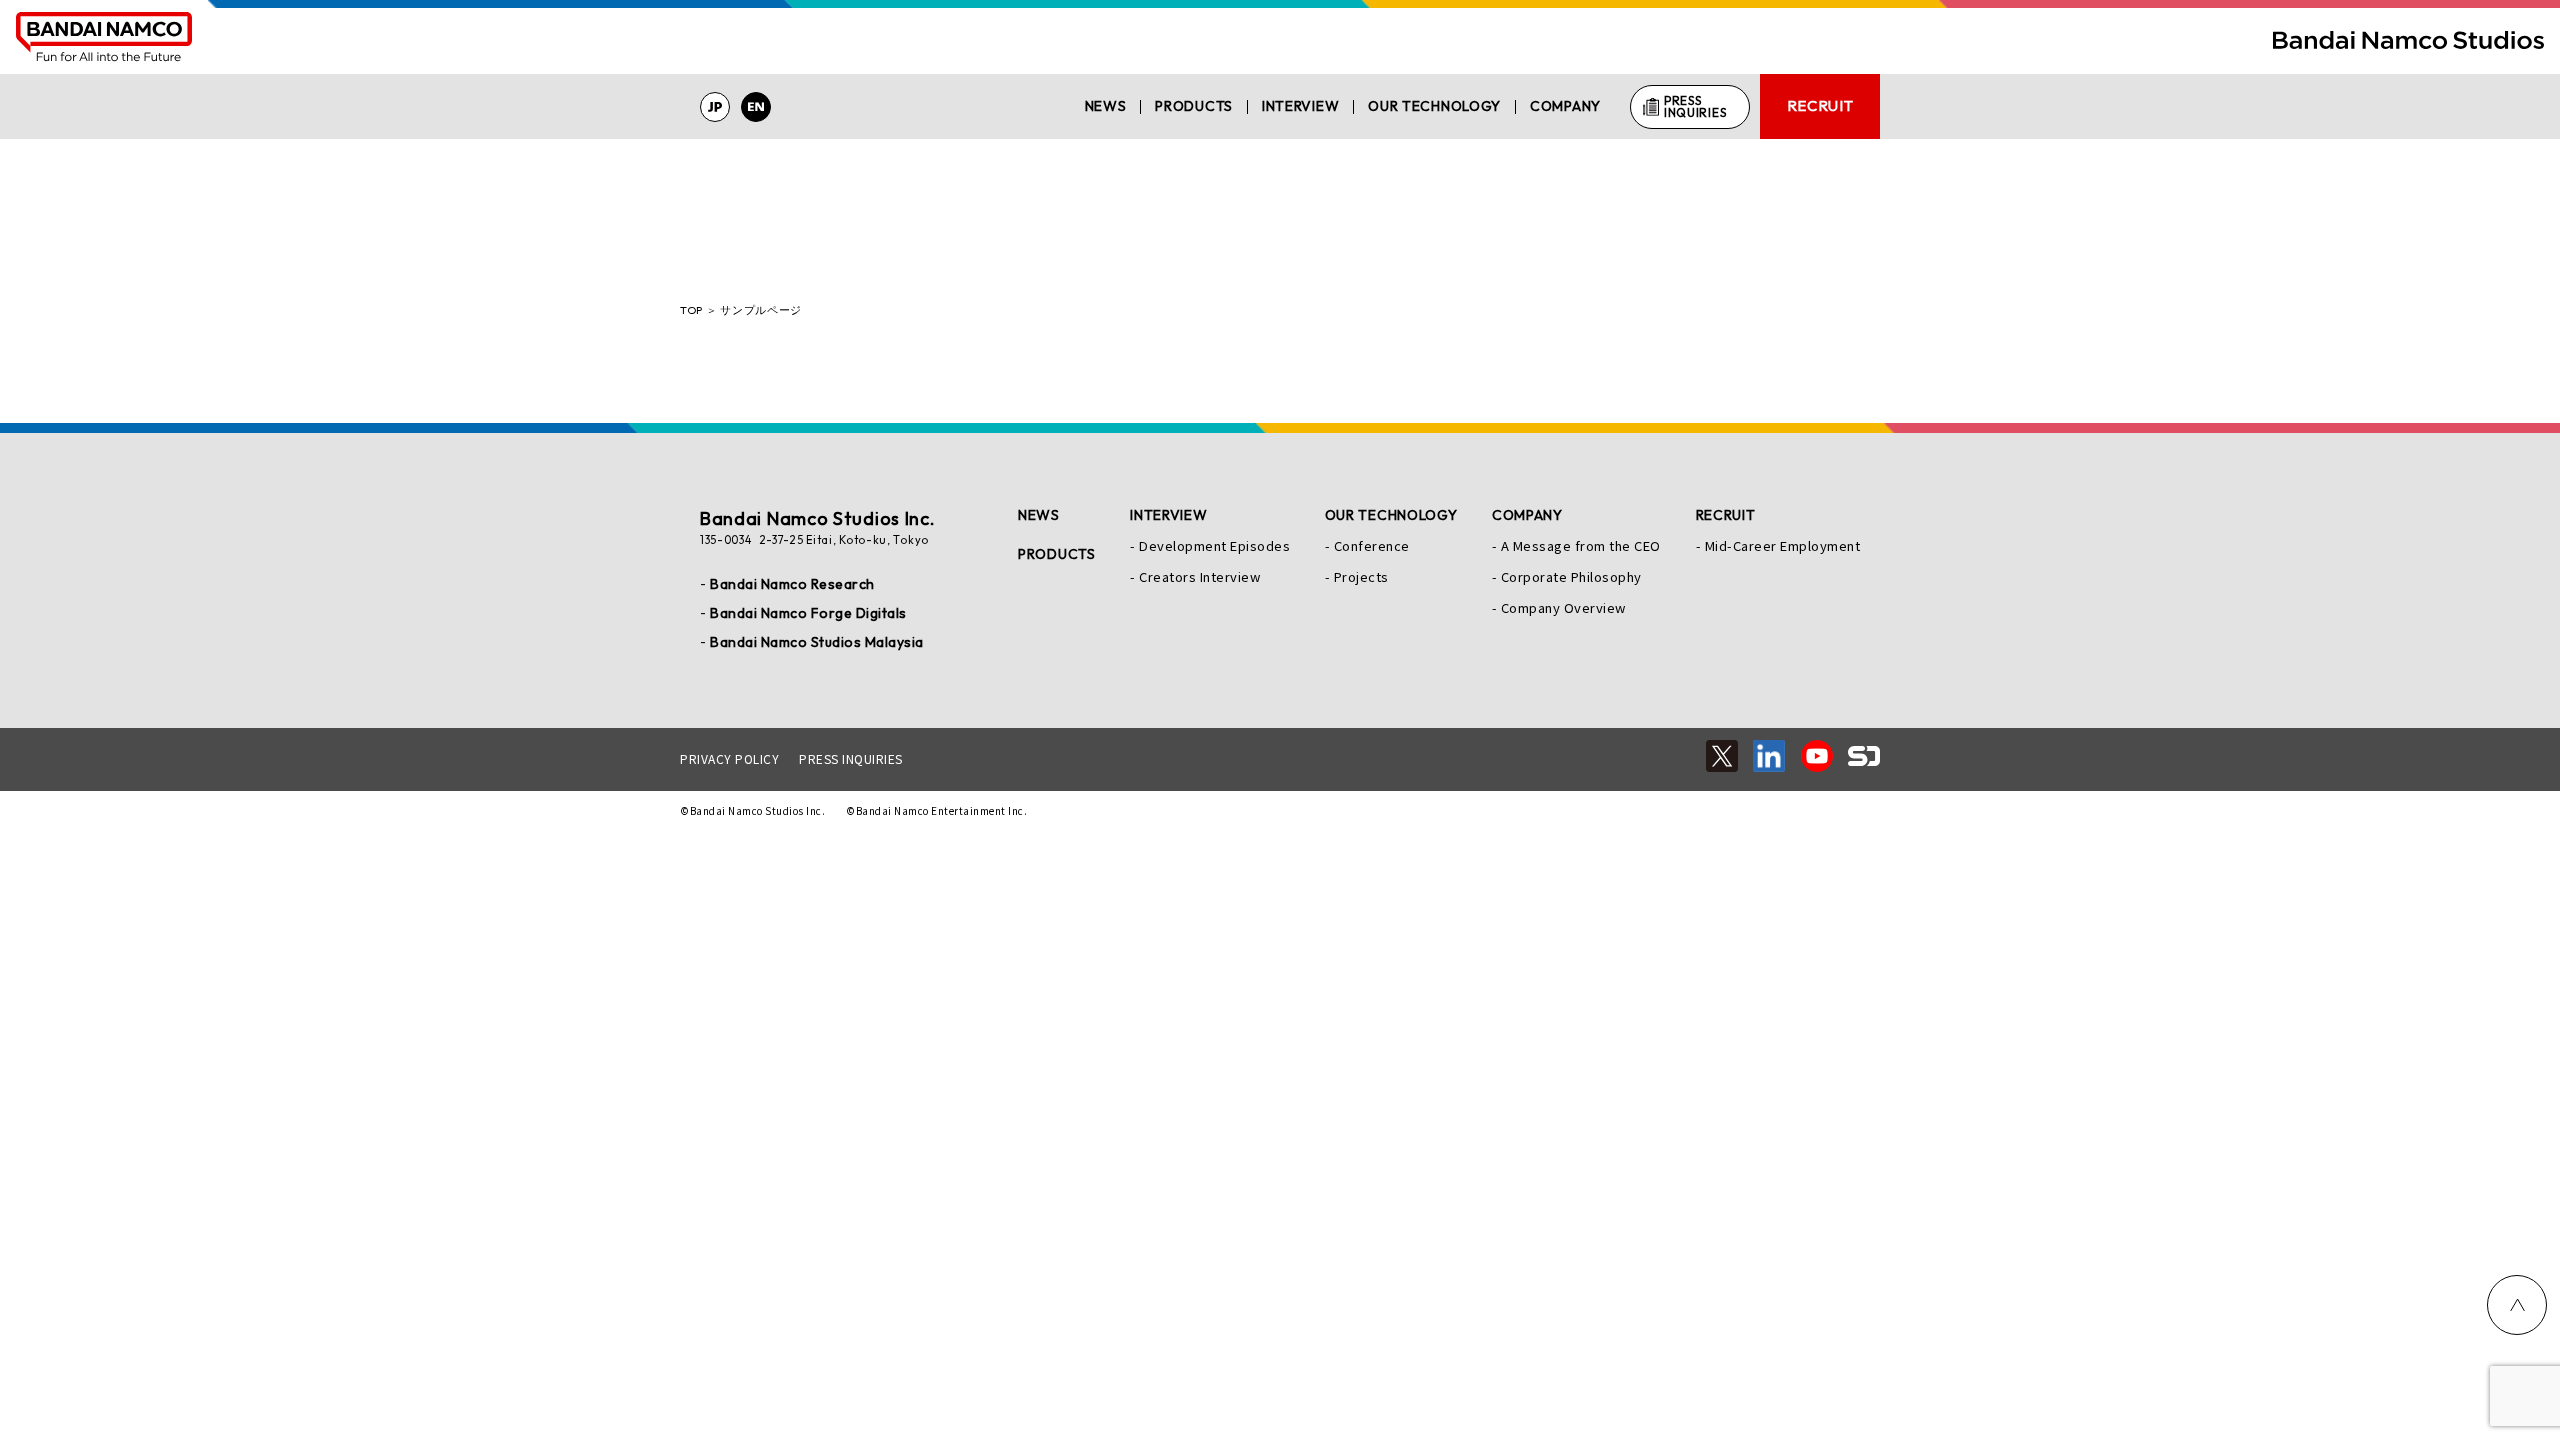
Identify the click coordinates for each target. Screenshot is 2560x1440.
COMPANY (1565, 106)
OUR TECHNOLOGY (1434, 106)
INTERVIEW (1300, 106)
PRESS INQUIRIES (851, 758)
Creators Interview (1199, 576)
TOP (691, 310)
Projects (1361, 576)
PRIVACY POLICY (729, 758)
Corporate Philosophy (1571, 576)
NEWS (1106, 106)
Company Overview (1563, 607)
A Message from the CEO (1581, 545)
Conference (1372, 545)
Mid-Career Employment (1783, 545)
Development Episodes (1214, 545)
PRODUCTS (1194, 106)
